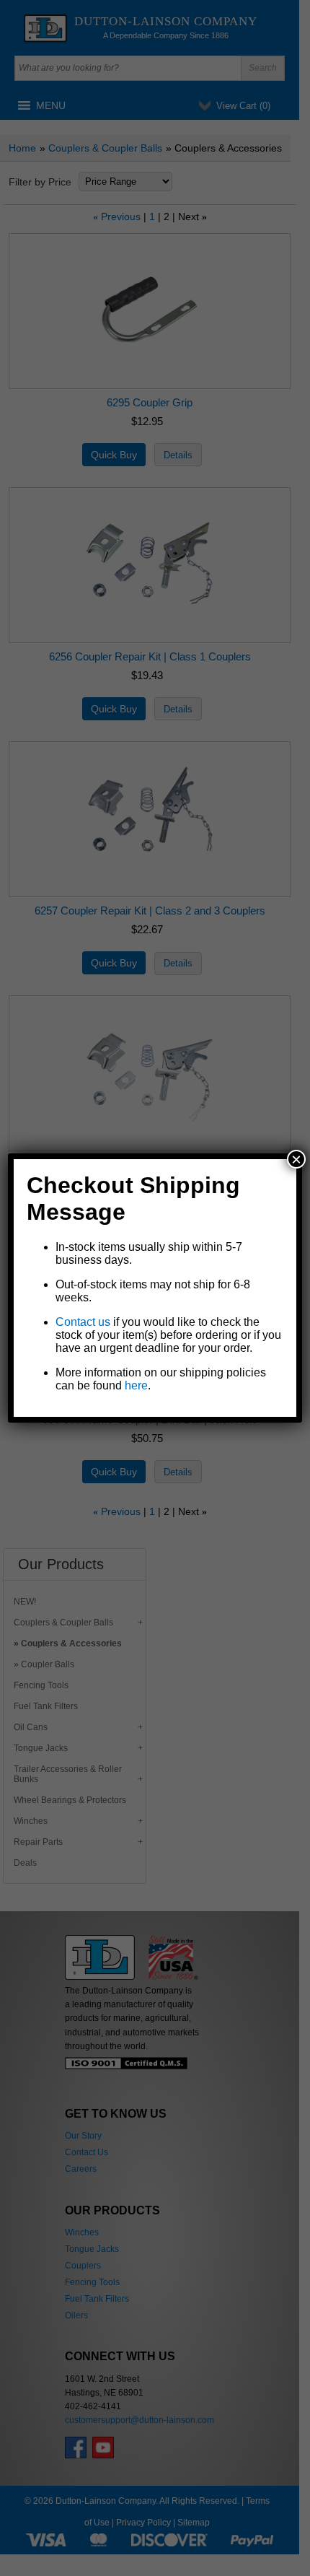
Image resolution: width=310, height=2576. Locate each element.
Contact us (83, 1322)
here (136, 1385)
